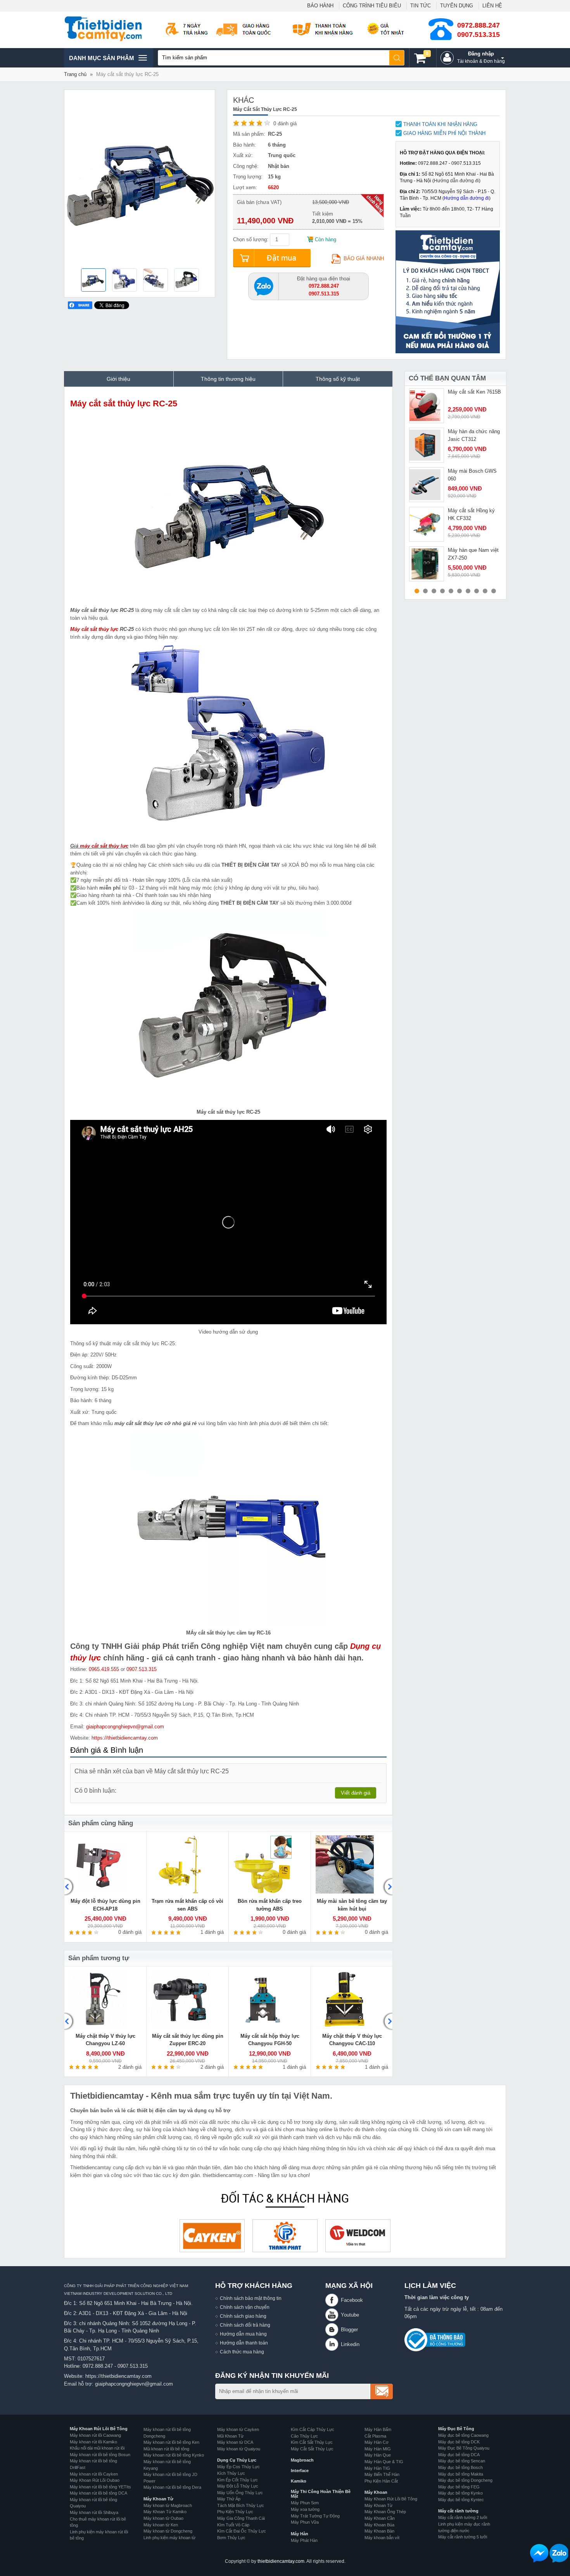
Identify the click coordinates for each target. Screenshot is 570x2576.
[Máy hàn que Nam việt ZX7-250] (427, 564)
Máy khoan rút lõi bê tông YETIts (100, 2487)
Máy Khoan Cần (380, 2518)
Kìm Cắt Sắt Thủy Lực (312, 2442)
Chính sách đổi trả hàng (245, 2325)
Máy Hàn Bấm (378, 2429)
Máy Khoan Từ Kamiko (165, 2512)
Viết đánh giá (356, 1793)
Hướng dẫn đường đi (456, 181)
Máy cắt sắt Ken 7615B (474, 392)
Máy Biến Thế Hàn (382, 2474)
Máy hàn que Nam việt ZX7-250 (473, 554)
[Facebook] (333, 2300)
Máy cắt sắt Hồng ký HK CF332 (471, 514)
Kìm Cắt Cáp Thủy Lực (313, 2429)
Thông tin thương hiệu (228, 379)
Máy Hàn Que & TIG (384, 2462)
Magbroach (302, 2460)
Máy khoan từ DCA (235, 2442)
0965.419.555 (104, 1669)
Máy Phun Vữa (305, 2522)
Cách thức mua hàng (242, 2352)
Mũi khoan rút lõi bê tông (166, 2449)
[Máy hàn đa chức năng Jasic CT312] (427, 445)
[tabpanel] (455, 406)
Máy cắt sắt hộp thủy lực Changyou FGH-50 (270, 2040)
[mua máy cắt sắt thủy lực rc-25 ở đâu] (187, 281)
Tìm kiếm (397, 58)
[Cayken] (212, 2236)
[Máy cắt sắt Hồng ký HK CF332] (427, 524)
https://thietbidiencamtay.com (125, 1738)
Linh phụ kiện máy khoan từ (169, 2538)
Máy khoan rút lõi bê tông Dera (172, 2487)
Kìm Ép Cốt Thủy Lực (237, 2480)
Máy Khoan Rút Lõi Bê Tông (99, 2429)
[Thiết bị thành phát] (285, 2236)
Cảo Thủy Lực (304, 2436)
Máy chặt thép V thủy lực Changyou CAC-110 (352, 2040)
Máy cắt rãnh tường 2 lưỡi (463, 2517)
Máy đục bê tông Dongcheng (465, 2480)
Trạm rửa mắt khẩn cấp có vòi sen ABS (187, 1905)
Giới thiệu (118, 379)
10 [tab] (494, 591)
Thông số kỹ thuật (338, 379)
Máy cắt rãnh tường (458, 2511)
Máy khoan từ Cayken (238, 2429)
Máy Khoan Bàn (379, 2531)
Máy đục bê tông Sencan (462, 2461)
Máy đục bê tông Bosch (460, 2467)
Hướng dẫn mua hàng (243, 2334)
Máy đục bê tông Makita (461, 2474)
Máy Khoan (376, 2492)
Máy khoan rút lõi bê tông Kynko (174, 2455)
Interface (300, 2471)
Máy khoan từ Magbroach (168, 2505)
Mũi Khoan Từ (230, 2436)
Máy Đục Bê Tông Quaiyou (464, 2448)
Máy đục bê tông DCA (459, 2455)
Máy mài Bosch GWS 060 (472, 475)
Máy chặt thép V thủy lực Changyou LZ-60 (105, 2040)
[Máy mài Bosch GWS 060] (427, 485)
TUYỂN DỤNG (457, 6)
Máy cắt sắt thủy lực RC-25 (124, 403)
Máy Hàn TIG (377, 2468)
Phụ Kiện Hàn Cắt (381, 2481)
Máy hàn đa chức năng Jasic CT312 (474, 435)
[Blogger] (333, 2330)
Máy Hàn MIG (378, 2449)
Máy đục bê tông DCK (459, 2442)
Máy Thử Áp (229, 2499)
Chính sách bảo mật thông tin (251, 2298)
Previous (69, 1887)
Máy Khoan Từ (158, 2499)
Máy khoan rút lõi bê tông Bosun (100, 2455)
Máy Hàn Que (378, 2455)
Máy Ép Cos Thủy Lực (238, 2467)
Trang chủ (75, 74)
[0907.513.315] (264, 286)
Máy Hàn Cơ (377, 2442)
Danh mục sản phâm (101, 61)
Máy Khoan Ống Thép (385, 2512)
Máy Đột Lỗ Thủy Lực (238, 2486)
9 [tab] (485, 591)
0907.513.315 (478, 35)
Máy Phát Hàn (304, 2540)
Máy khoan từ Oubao (163, 2518)
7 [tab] (468, 591)
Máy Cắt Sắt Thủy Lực (312, 2449)
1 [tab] (417, 591)
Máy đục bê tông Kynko (460, 2493)
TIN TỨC (421, 6)
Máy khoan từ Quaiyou (239, 2449)
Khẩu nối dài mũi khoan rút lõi (97, 2448)
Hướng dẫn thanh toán (244, 2343)
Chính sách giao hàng (243, 2316)
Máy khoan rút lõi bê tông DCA (98, 2493)
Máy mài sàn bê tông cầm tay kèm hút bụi (352, 1905)
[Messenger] (539, 2553)
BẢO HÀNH (320, 6)
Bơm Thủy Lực (231, 2538)
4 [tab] (442, 591)
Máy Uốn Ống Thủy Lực (240, 2493)
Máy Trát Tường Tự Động (315, 2516)
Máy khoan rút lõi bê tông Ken (171, 2442)
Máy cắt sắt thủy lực (94, 629)
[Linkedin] (333, 2344)
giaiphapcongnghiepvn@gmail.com (125, 1727)
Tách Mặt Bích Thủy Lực (241, 2505)
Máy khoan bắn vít (382, 2538)
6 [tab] (459, 591)
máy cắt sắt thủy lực (104, 846)
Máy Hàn (300, 2534)
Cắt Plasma (375, 2436)
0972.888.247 (478, 25)
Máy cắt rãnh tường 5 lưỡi (463, 2537)
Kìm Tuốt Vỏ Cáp (233, 2525)
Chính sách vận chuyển (245, 2307)
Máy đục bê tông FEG (459, 2487)
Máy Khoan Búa (379, 2525)
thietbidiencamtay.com (281, 2561)
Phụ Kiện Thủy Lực (235, 2512)
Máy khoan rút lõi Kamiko (93, 2442)
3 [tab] (434, 591)
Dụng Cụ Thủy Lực (237, 2460)
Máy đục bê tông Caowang (463, 2435)
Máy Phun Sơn (305, 2503)
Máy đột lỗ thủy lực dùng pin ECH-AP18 (105, 1905)
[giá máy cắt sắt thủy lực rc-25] (124, 281)
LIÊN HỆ (492, 6)
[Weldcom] (358, 2236)
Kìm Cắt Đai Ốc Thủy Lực (242, 2531)
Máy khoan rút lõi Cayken (94, 2474)
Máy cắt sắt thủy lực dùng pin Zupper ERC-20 (188, 2040)
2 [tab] (425, 591)
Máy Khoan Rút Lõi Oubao (95, 2480)
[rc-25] (155, 281)
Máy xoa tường (305, 2509)
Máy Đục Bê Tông (456, 2429)
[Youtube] (333, 2315)
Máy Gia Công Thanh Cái (241, 2518)
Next (387, 1887)
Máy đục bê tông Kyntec (461, 2500)
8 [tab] (477, 591)
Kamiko (299, 2481)
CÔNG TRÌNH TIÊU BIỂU (372, 6)
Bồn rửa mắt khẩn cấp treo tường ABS (270, 1905)
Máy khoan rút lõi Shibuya (94, 2512)
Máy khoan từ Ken (161, 2525)
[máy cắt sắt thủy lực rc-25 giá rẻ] (93, 281)
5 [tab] (451, 591)
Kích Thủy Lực (231, 2473)
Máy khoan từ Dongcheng (168, 2531)
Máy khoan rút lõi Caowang (95, 2435)
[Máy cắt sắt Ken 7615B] (427, 406)
